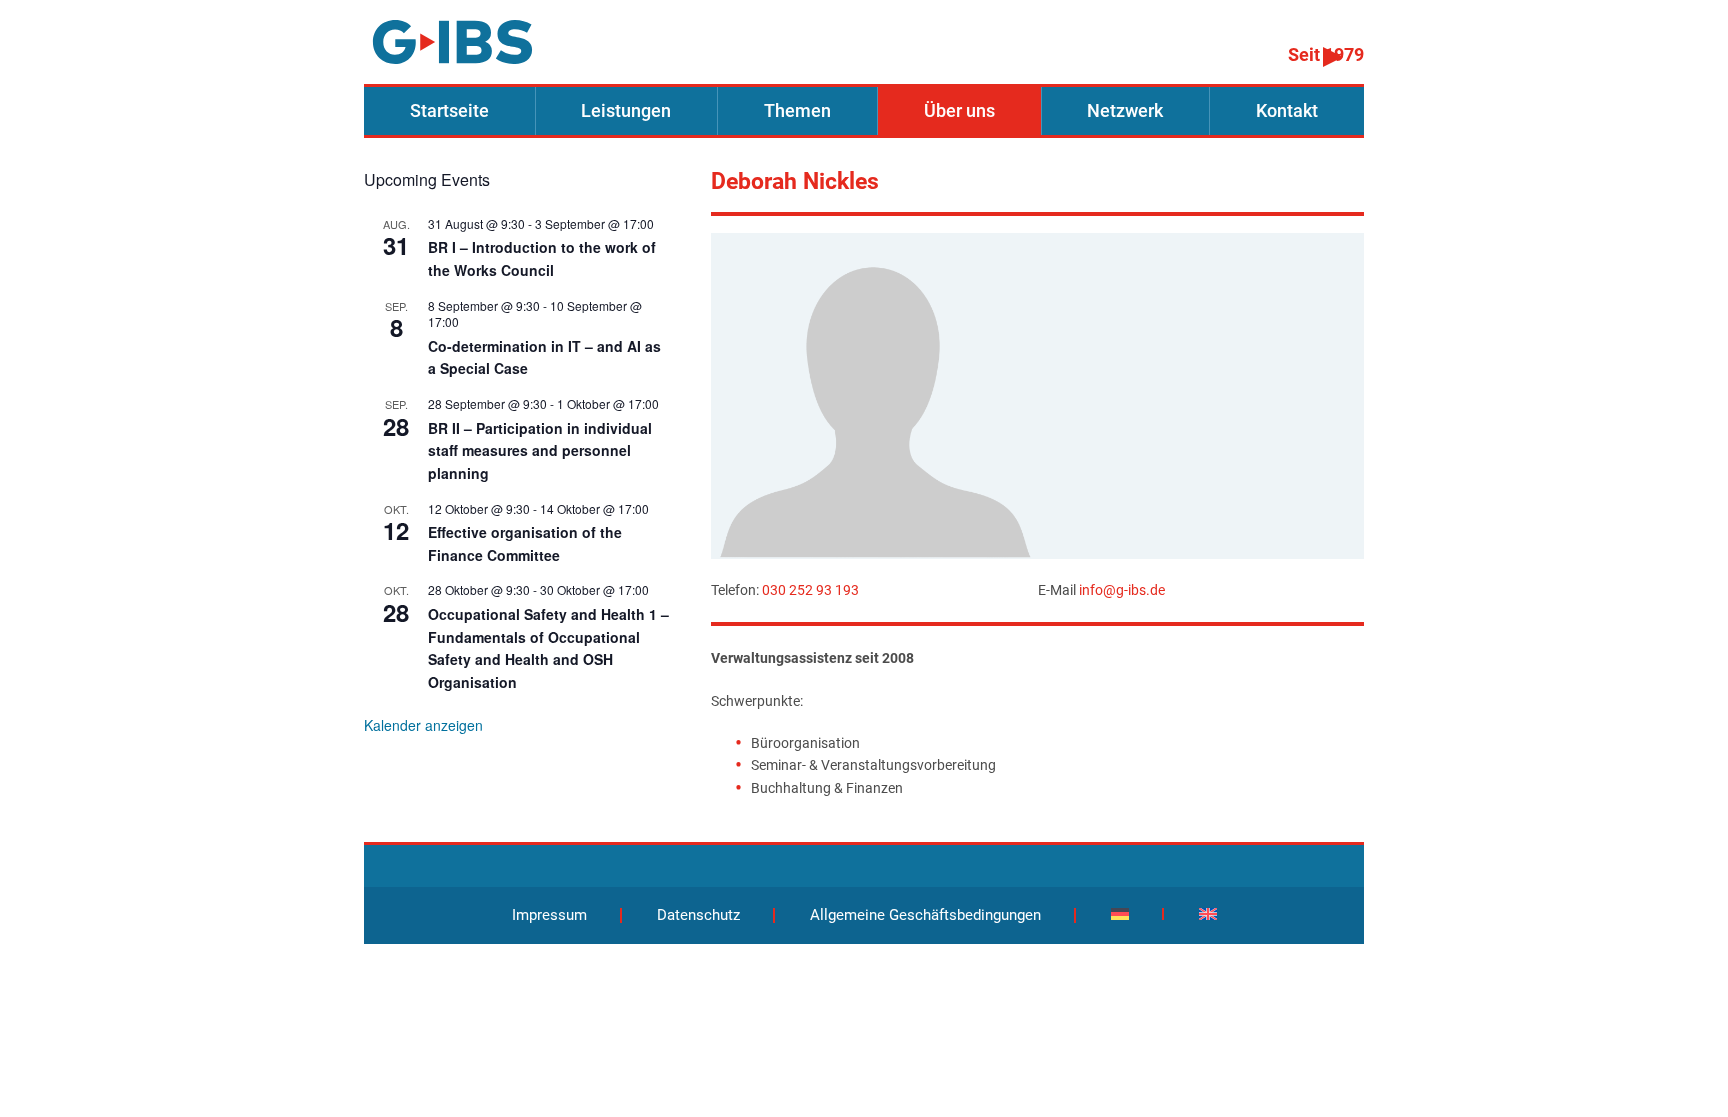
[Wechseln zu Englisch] (1208, 914)
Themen (797, 111)
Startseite (449, 111)
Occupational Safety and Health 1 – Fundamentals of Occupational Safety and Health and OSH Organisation (548, 648)
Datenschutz (698, 915)
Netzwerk (1125, 111)
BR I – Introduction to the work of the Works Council (542, 258)
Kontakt (1287, 111)
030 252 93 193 (810, 590)
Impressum (549, 915)
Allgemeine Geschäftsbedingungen (925, 915)
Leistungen (626, 111)
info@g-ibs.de (1122, 590)
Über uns (959, 111)
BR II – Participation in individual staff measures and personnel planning (540, 450)
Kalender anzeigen (423, 725)
